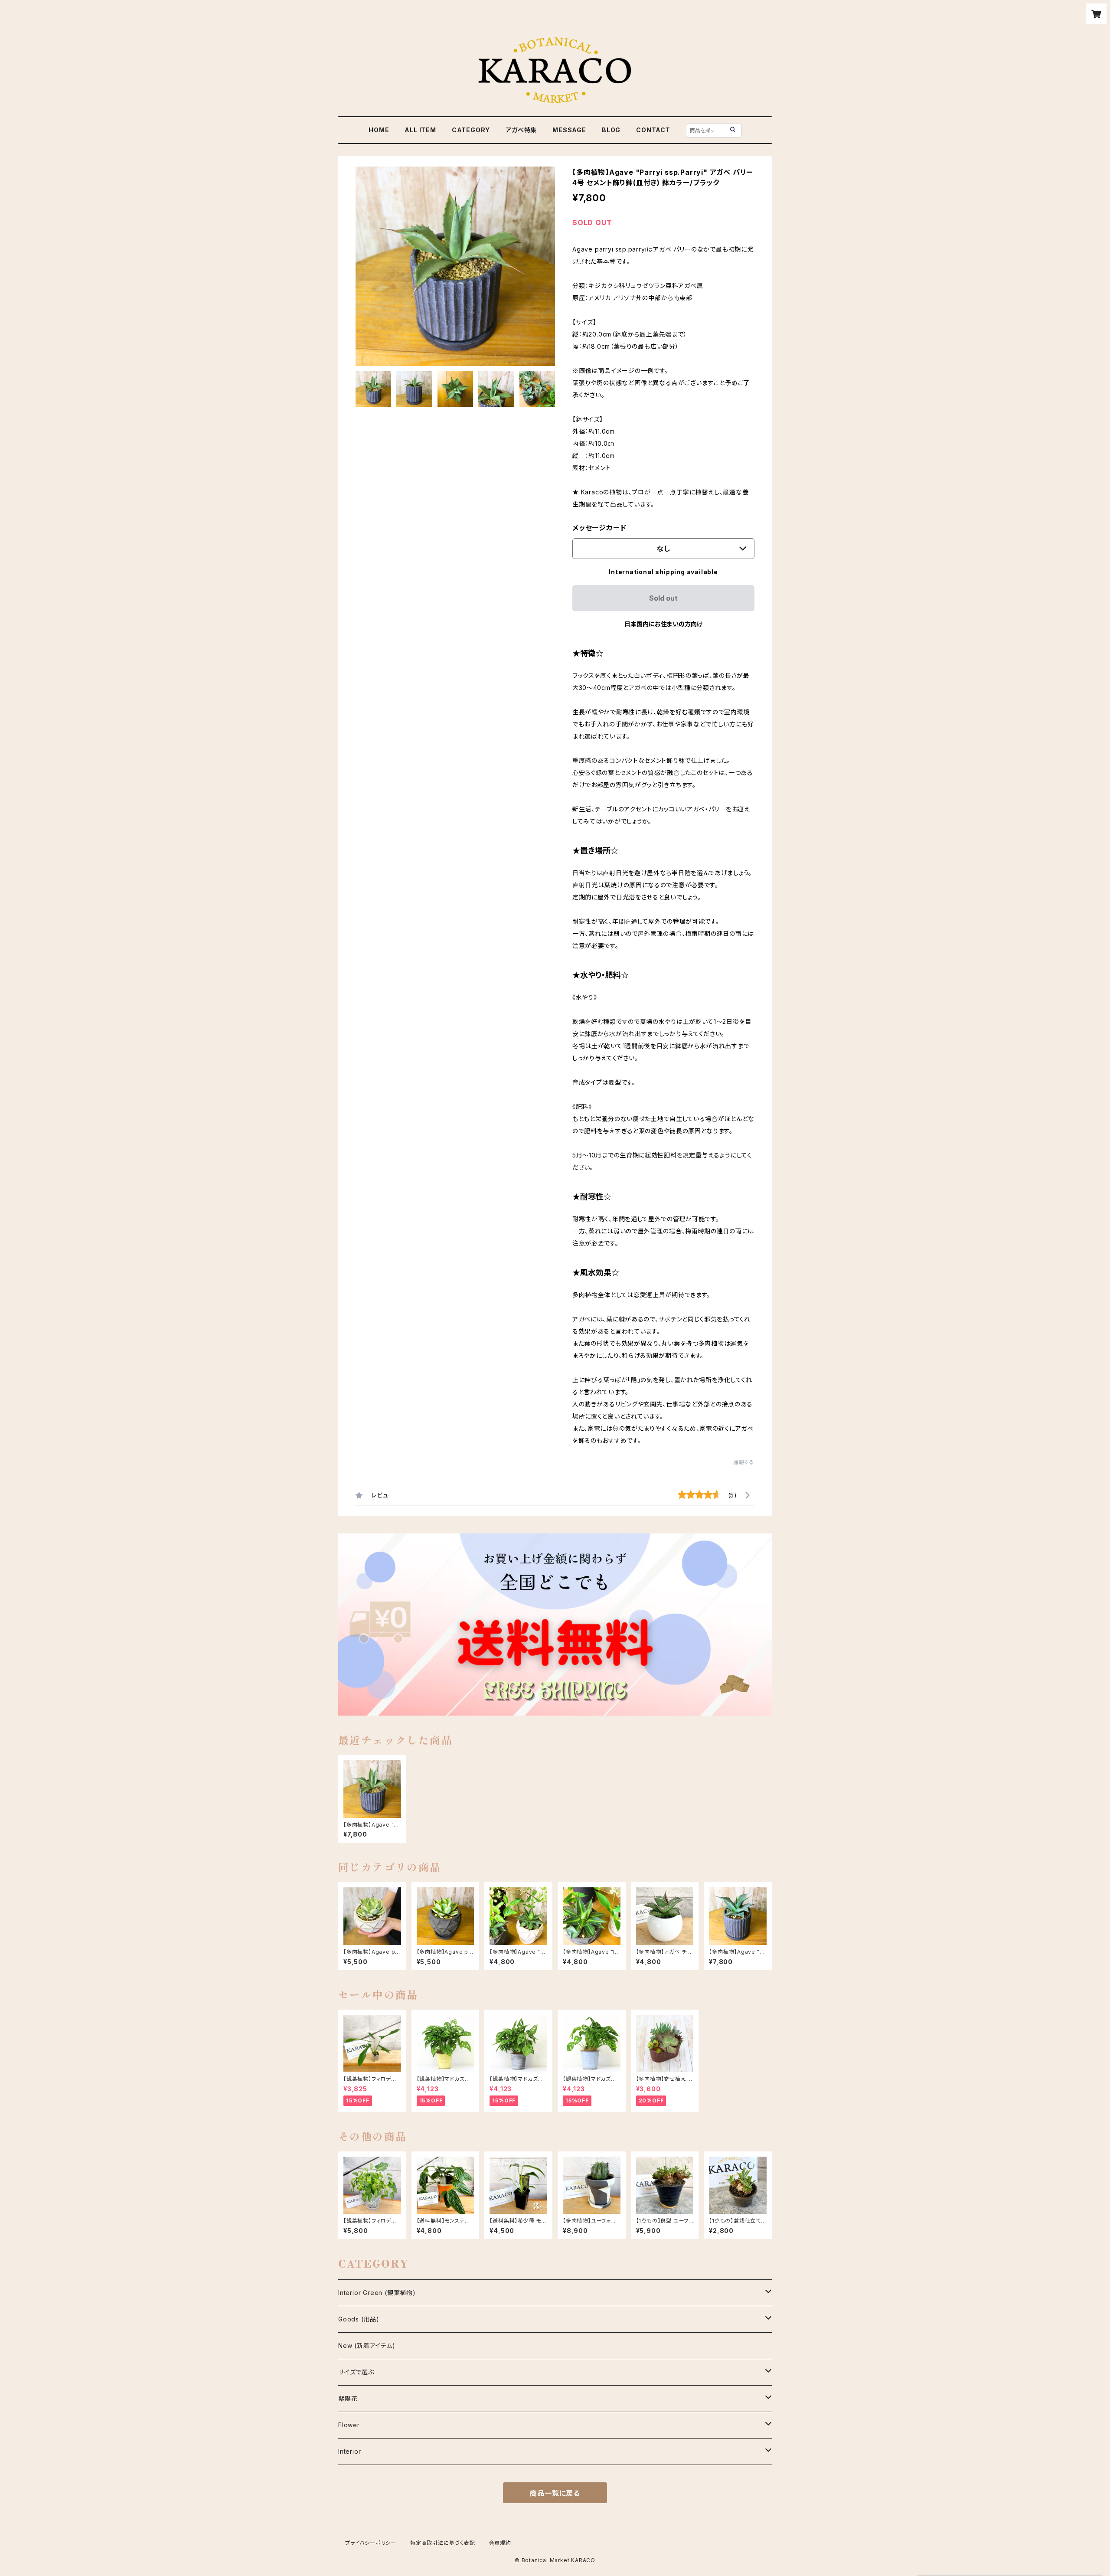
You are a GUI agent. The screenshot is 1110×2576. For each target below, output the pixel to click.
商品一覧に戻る (555, 2493)
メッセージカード (599, 528)
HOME (379, 130)
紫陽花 (348, 2398)
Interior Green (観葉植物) (377, 2293)
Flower (349, 2425)
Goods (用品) (359, 2319)
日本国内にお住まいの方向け (663, 624)
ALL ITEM (420, 130)
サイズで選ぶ (356, 2372)
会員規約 (500, 2543)
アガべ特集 (521, 130)
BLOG (611, 130)
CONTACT (653, 130)
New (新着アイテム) (367, 2346)
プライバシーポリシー (371, 2543)
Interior (349, 2451)
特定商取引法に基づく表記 (443, 2543)
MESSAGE (569, 130)
